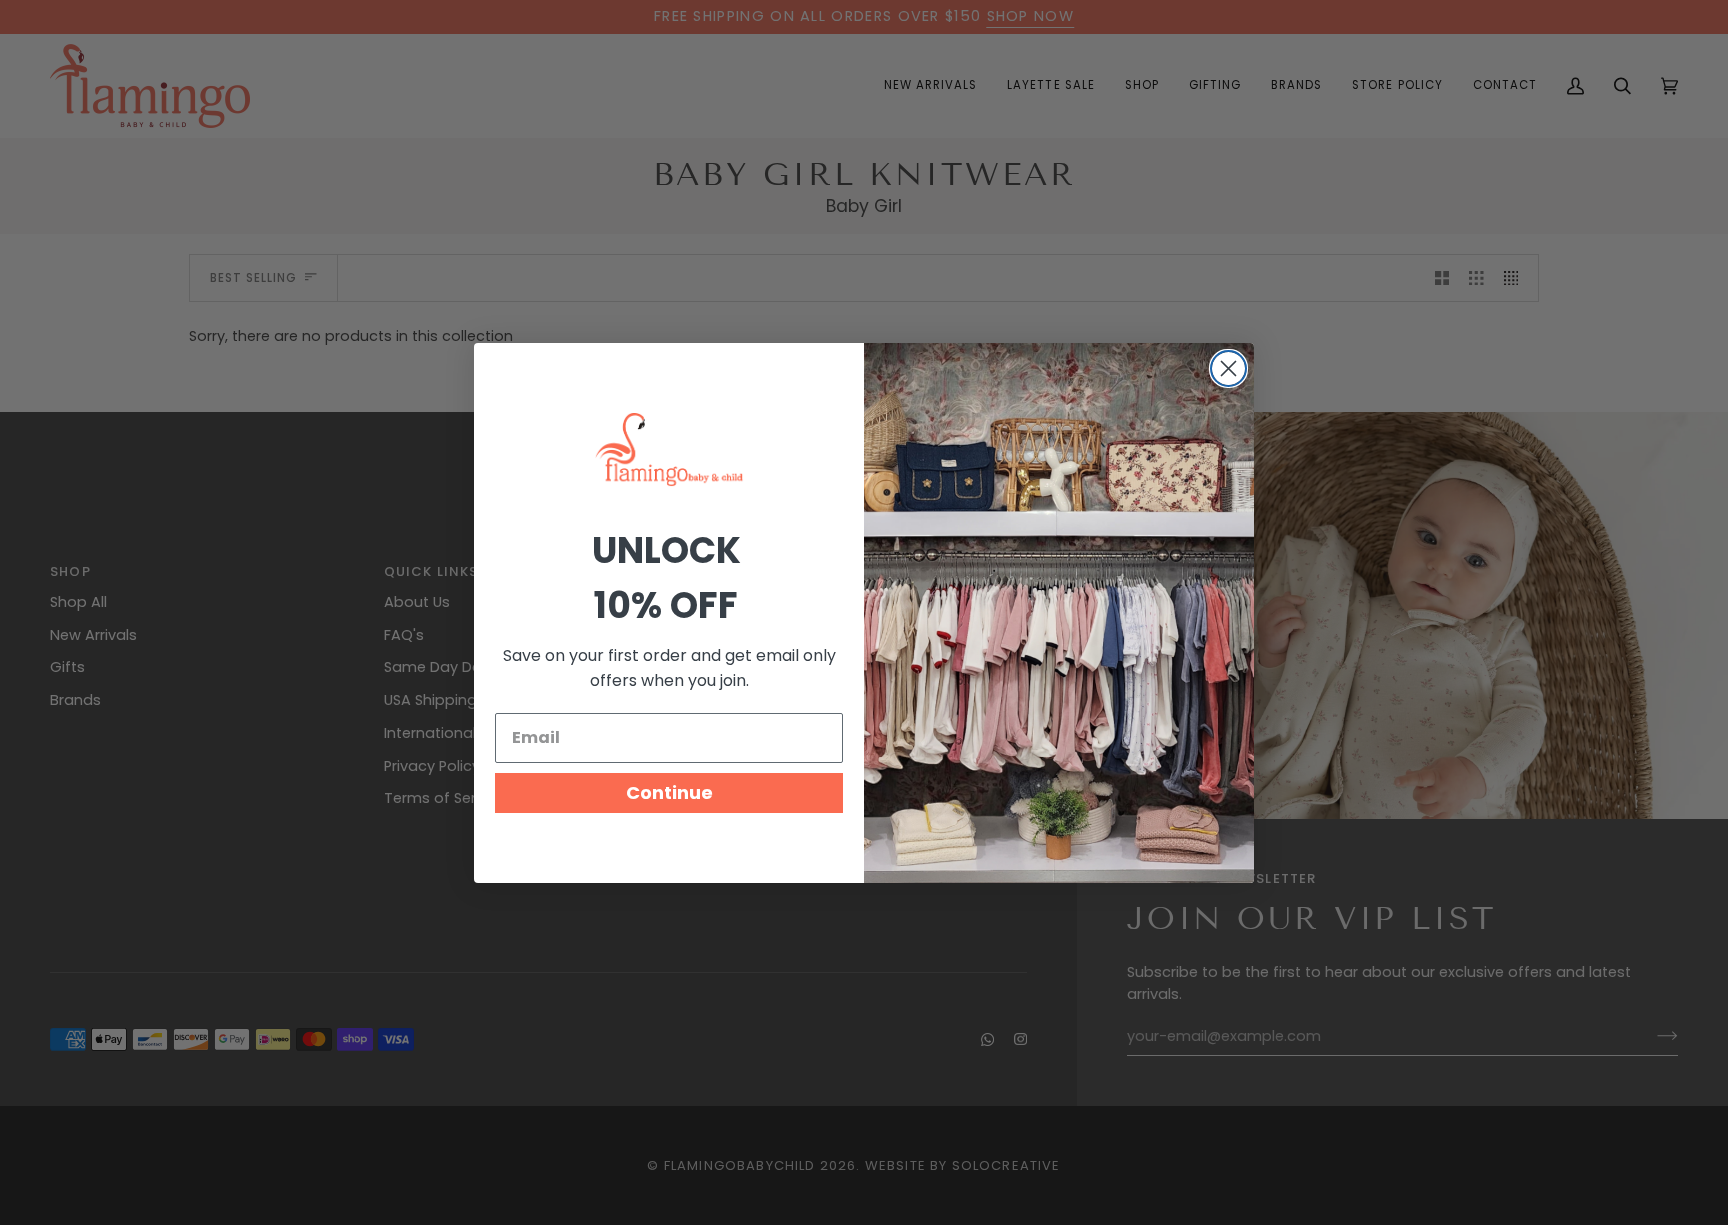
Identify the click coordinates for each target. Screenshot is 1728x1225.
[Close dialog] (1228, 368)
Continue (669, 792)
